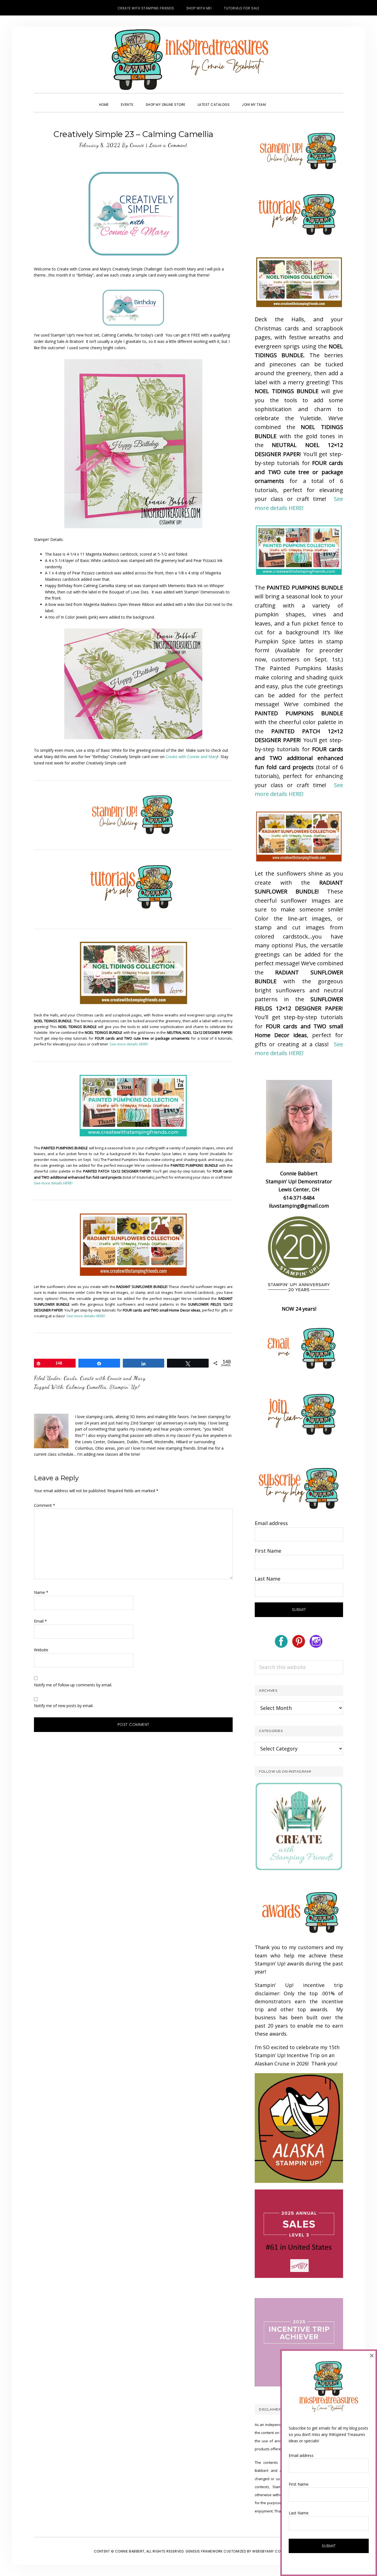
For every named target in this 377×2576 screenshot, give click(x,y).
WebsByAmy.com (268, 2551)
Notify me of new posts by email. (64, 1706)
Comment (45, 1505)
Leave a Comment (168, 145)
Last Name (268, 1579)
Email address (271, 1523)
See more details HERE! (129, 1044)
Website (41, 1650)
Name (41, 1592)
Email (40, 1621)
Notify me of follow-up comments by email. (73, 1685)
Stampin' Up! (124, 1387)
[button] (278, 100)
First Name (268, 1551)
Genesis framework (204, 2551)
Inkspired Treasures (189, 60)
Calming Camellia (86, 1387)
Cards (70, 1378)
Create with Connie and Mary (192, 757)
